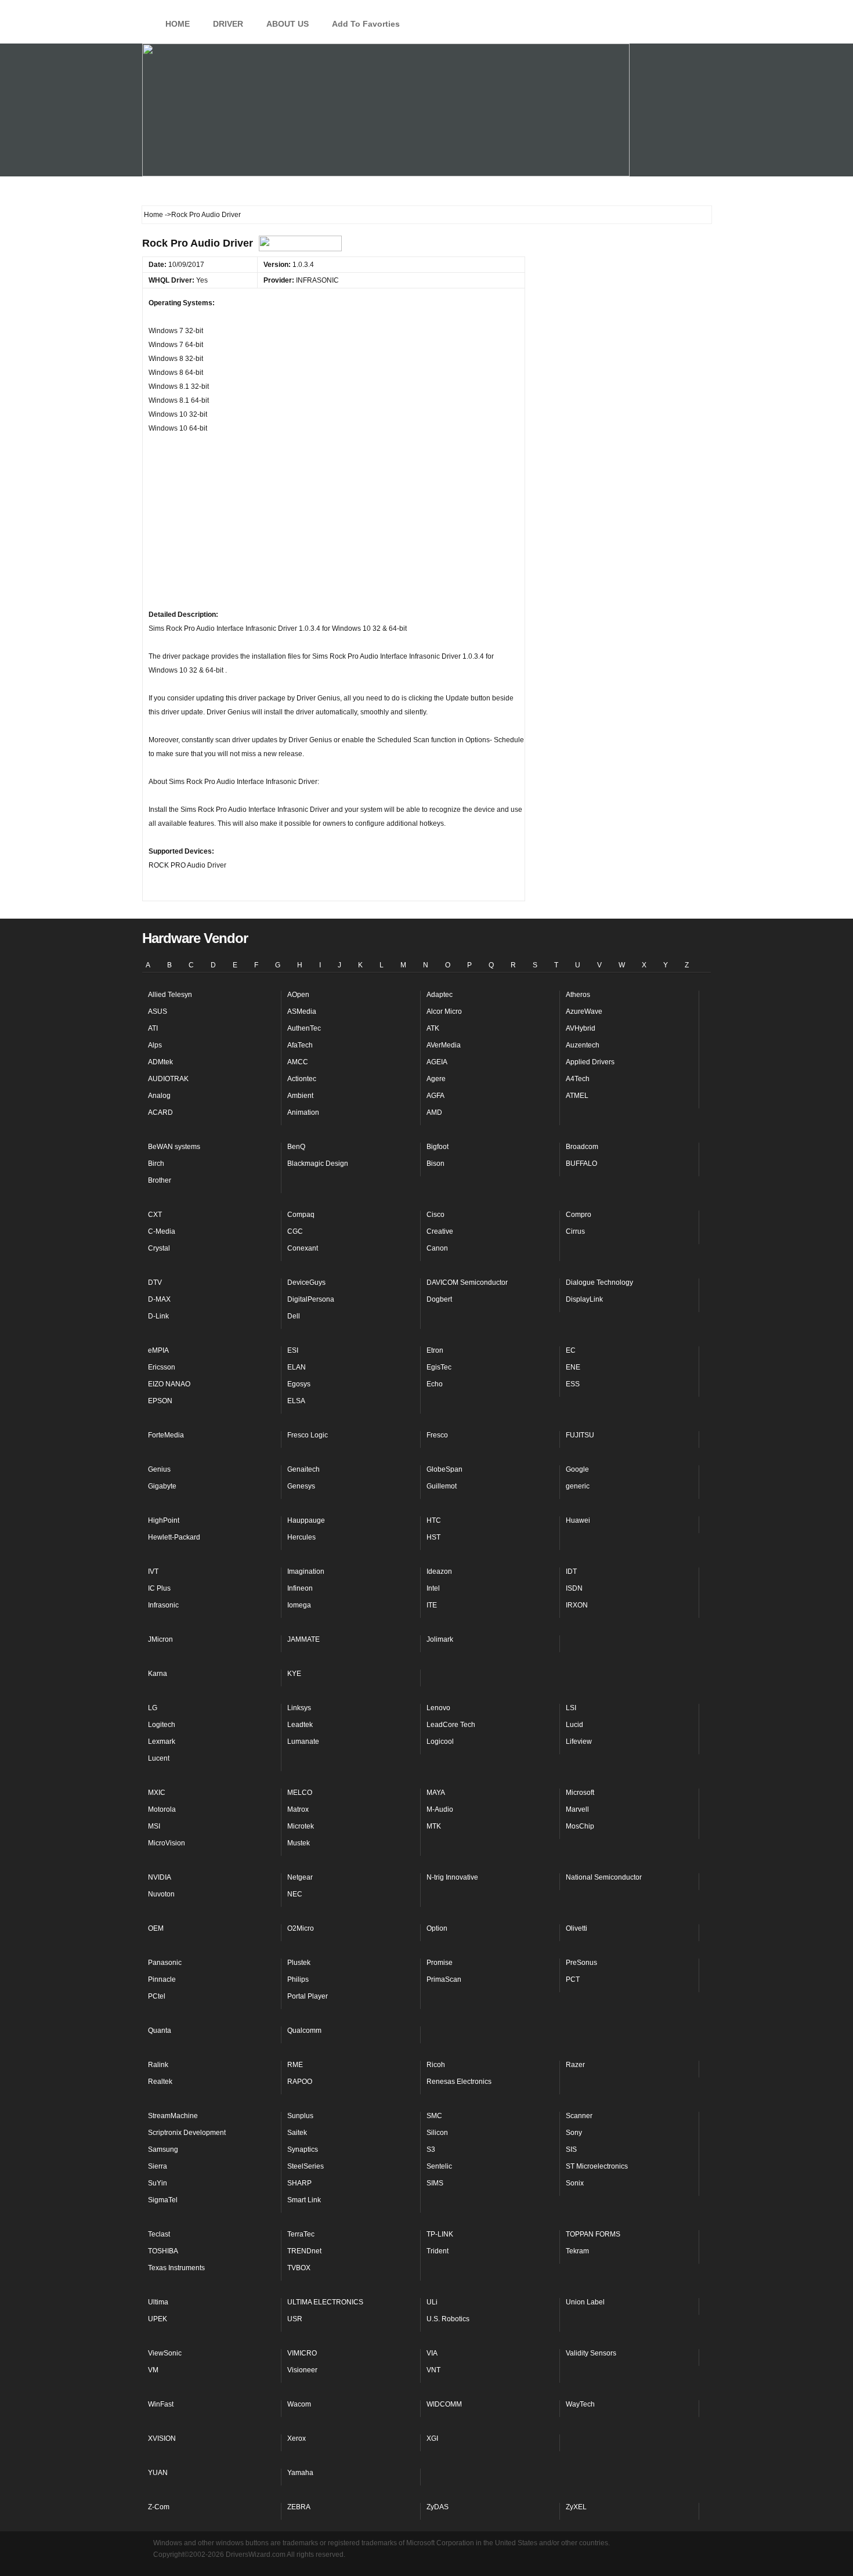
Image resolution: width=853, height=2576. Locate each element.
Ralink (158, 2065)
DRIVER (228, 24)
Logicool (440, 1742)
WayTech (580, 2404)
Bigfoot (438, 1147)
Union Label (585, 2302)
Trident (438, 2251)
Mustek (299, 1843)
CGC (295, 1231)
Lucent (159, 1758)
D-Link (158, 1316)
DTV (155, 1282)
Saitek (297, 2133)
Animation (303, 1112)
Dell (294, 1316)
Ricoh (436, 2065)
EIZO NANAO (169, 1384)
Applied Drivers (590, 1062)
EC (571, 1350)
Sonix (575, 2183)
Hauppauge (306, 1520)
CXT (155, 1215)
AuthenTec (304, 1028)
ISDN (574, 1588)
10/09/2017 (184, 265)
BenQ (296, 1147)
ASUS (158, 1011)
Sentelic (439, 2166)
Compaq (301, 1215)
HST (433, 1537)
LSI (571, 1708)
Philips (298, 1979)
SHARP (299, 2183)
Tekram (577, 2251)
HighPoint (164, 1520)
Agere (436, 1079)
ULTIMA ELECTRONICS (325, 2302)
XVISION (162, 2438)
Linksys (299, 1708)
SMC (434, 2116)
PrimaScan (444, 1979)
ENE (573, 1367)
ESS (573, 1384)
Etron (435, 1350)
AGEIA (437, 1062)
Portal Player (308, 1996)
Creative (440, 1231)
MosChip (580, 1826)
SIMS (435, 2183)
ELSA (296, 1401)
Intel (433, 1588)
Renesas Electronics (459, 2082)
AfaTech (300, 1045)
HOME (178, 24)
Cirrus (575, 1231)
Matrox (298, 1809)
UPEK (158, 2319)
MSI (154, 1826)
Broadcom (582, 1147)
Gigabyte (162, 1486)
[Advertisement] (241, 526)
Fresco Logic (308, 1435)
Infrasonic (163, 1605)
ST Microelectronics (597, 2166)
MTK (434, 1826)
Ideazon (439, 1571)
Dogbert (439, 1299)
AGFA (435, 1096)
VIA (432, 2353)
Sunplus (300, 2116)
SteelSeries (306, 2166)
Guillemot (442, 1486)
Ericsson (162, 1367)
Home (153, 215)
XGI (432, 2438)
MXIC (157, 1793)
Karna (158, 1674)
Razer (575, 2065)
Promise (440, 1963)
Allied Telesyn (170, 995)
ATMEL (577, 1096)
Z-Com (159, 2507)
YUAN (158, 2473)
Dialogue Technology (599, 1282)
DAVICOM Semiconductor (467, 1282)
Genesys (301, 1486)
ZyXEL (576, 2507)
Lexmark (162, 1742)
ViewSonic (165, 2353)
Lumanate (303, 1742)
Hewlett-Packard (174, 1537)
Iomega (299, 1605)
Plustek (299, 1963)
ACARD (160, 1112)
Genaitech (303, 1469)
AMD (434, 1112)
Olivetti (577, 1928)
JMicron (160, 1639)
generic (578, 1486)
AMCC (298, 1062)
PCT (573, 1979)
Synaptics (303, 2149)
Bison (435, 1164)
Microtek (301, 1826)
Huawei (578, 1520)
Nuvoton (161, 1894)
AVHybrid (581, 1028)
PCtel (157, 1996)
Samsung (163, 2149)
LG (153, 1708)
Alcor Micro (444, 1011)
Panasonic (165, 1963)
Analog (159, 1096)
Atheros (578, 995)
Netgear (300, 1877)
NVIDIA (160, 1877)
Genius (159, 1469)
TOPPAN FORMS (593, 2234)
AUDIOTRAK (168, 1079)
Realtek (160, 2082)
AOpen (298, 995)
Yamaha (300, 2473)
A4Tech (578, 1079)
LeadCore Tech (451, 1725)
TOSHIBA (163, 2251)
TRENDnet (304, 2251)
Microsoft (580, 1793)
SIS (571, 2149)
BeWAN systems (174, 1147)
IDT (571, 1571)
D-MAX (159, 1299)
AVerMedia (444, 1045)
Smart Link (304, 2200)
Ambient (300, 1096)
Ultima (158, 2302)
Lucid (574, 1725)
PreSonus (581, 1963)
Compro (579, 1215)
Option (437, 1928)
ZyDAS (438, 2507)
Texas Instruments (176, 2268)
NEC (295, 1894)
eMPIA (158, 1350)
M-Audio (440, 1809)
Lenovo (438, 1708)
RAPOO (300, 2082)
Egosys (299, 1384)
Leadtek (300, 1725)
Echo (435, 1384)
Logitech (162, 1725)
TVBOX (299, 2268)
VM (153, 2370)
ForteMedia (166, 1435)
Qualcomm (304, 2031)
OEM (156, 1928)
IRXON (577, 1605)
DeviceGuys (306, 1282)
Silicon (437, 2133)
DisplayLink (584, 1299)
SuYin (158, 2183)
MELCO (300, 1793)
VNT (433, 2370)
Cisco (435, 1215)
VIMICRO (302, 2353)
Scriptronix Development (187, 2133)
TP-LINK (440, 2234)
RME (295, 2065)
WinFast (161, 2404)
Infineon (300, 1588)
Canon (437, 1248)
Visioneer (302, 2370)
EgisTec (439, 1367)
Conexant (303, 1248)
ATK (433, 1028)
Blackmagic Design (318, 1164)
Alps (155, 1045)
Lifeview (579, 1742)
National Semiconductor (604, 1877)
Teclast (159, 2234)
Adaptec (440, 995)
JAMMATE (303, 1639)
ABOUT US (288, 24)
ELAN (297, 1367)
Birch (156, 1164)
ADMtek (160, 1062)
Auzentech (583, 1045)
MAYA (436, 1793)
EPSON (160, 1401)
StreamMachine (173, 2116)
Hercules (301, 1537)
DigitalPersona (311, 1299)
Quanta (160, 2031)
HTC (434, 1520)
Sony (574, 2133)
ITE (432, 1605)
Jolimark (440, 1639)
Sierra (158, 2166)
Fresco (437, 1435)
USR (295, 2319)
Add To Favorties (366, 24)
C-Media (162, 1231)
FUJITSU (580, 1435)
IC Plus (159, 1588)
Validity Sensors (591, 2353)
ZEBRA (299, 2507)
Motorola (162, 1809)
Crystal (159, 1248)
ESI (293, 1350)
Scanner (579, 2116)
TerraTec (301, 2234)
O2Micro (301, 1928)
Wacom (299, 2404)
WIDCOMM (444, 2404)
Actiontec (302, 1079)
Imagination (306, 1571)
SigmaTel (163, 2200)
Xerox (297, 2438)
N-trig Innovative (452, 1877)
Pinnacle (162, 1979)
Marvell (577, 1809)
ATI (153, 1028)
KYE (294, 1674)
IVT (153, 1571)
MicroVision (167, 1843)
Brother (160, 1180)
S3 (431, 2149)
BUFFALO (581, 1164)
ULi (432, 2302)
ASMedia (302, 1011)
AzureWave (584, 1011)
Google (577, 1469)
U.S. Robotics (448, 2319)
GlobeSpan (444, 1469)
